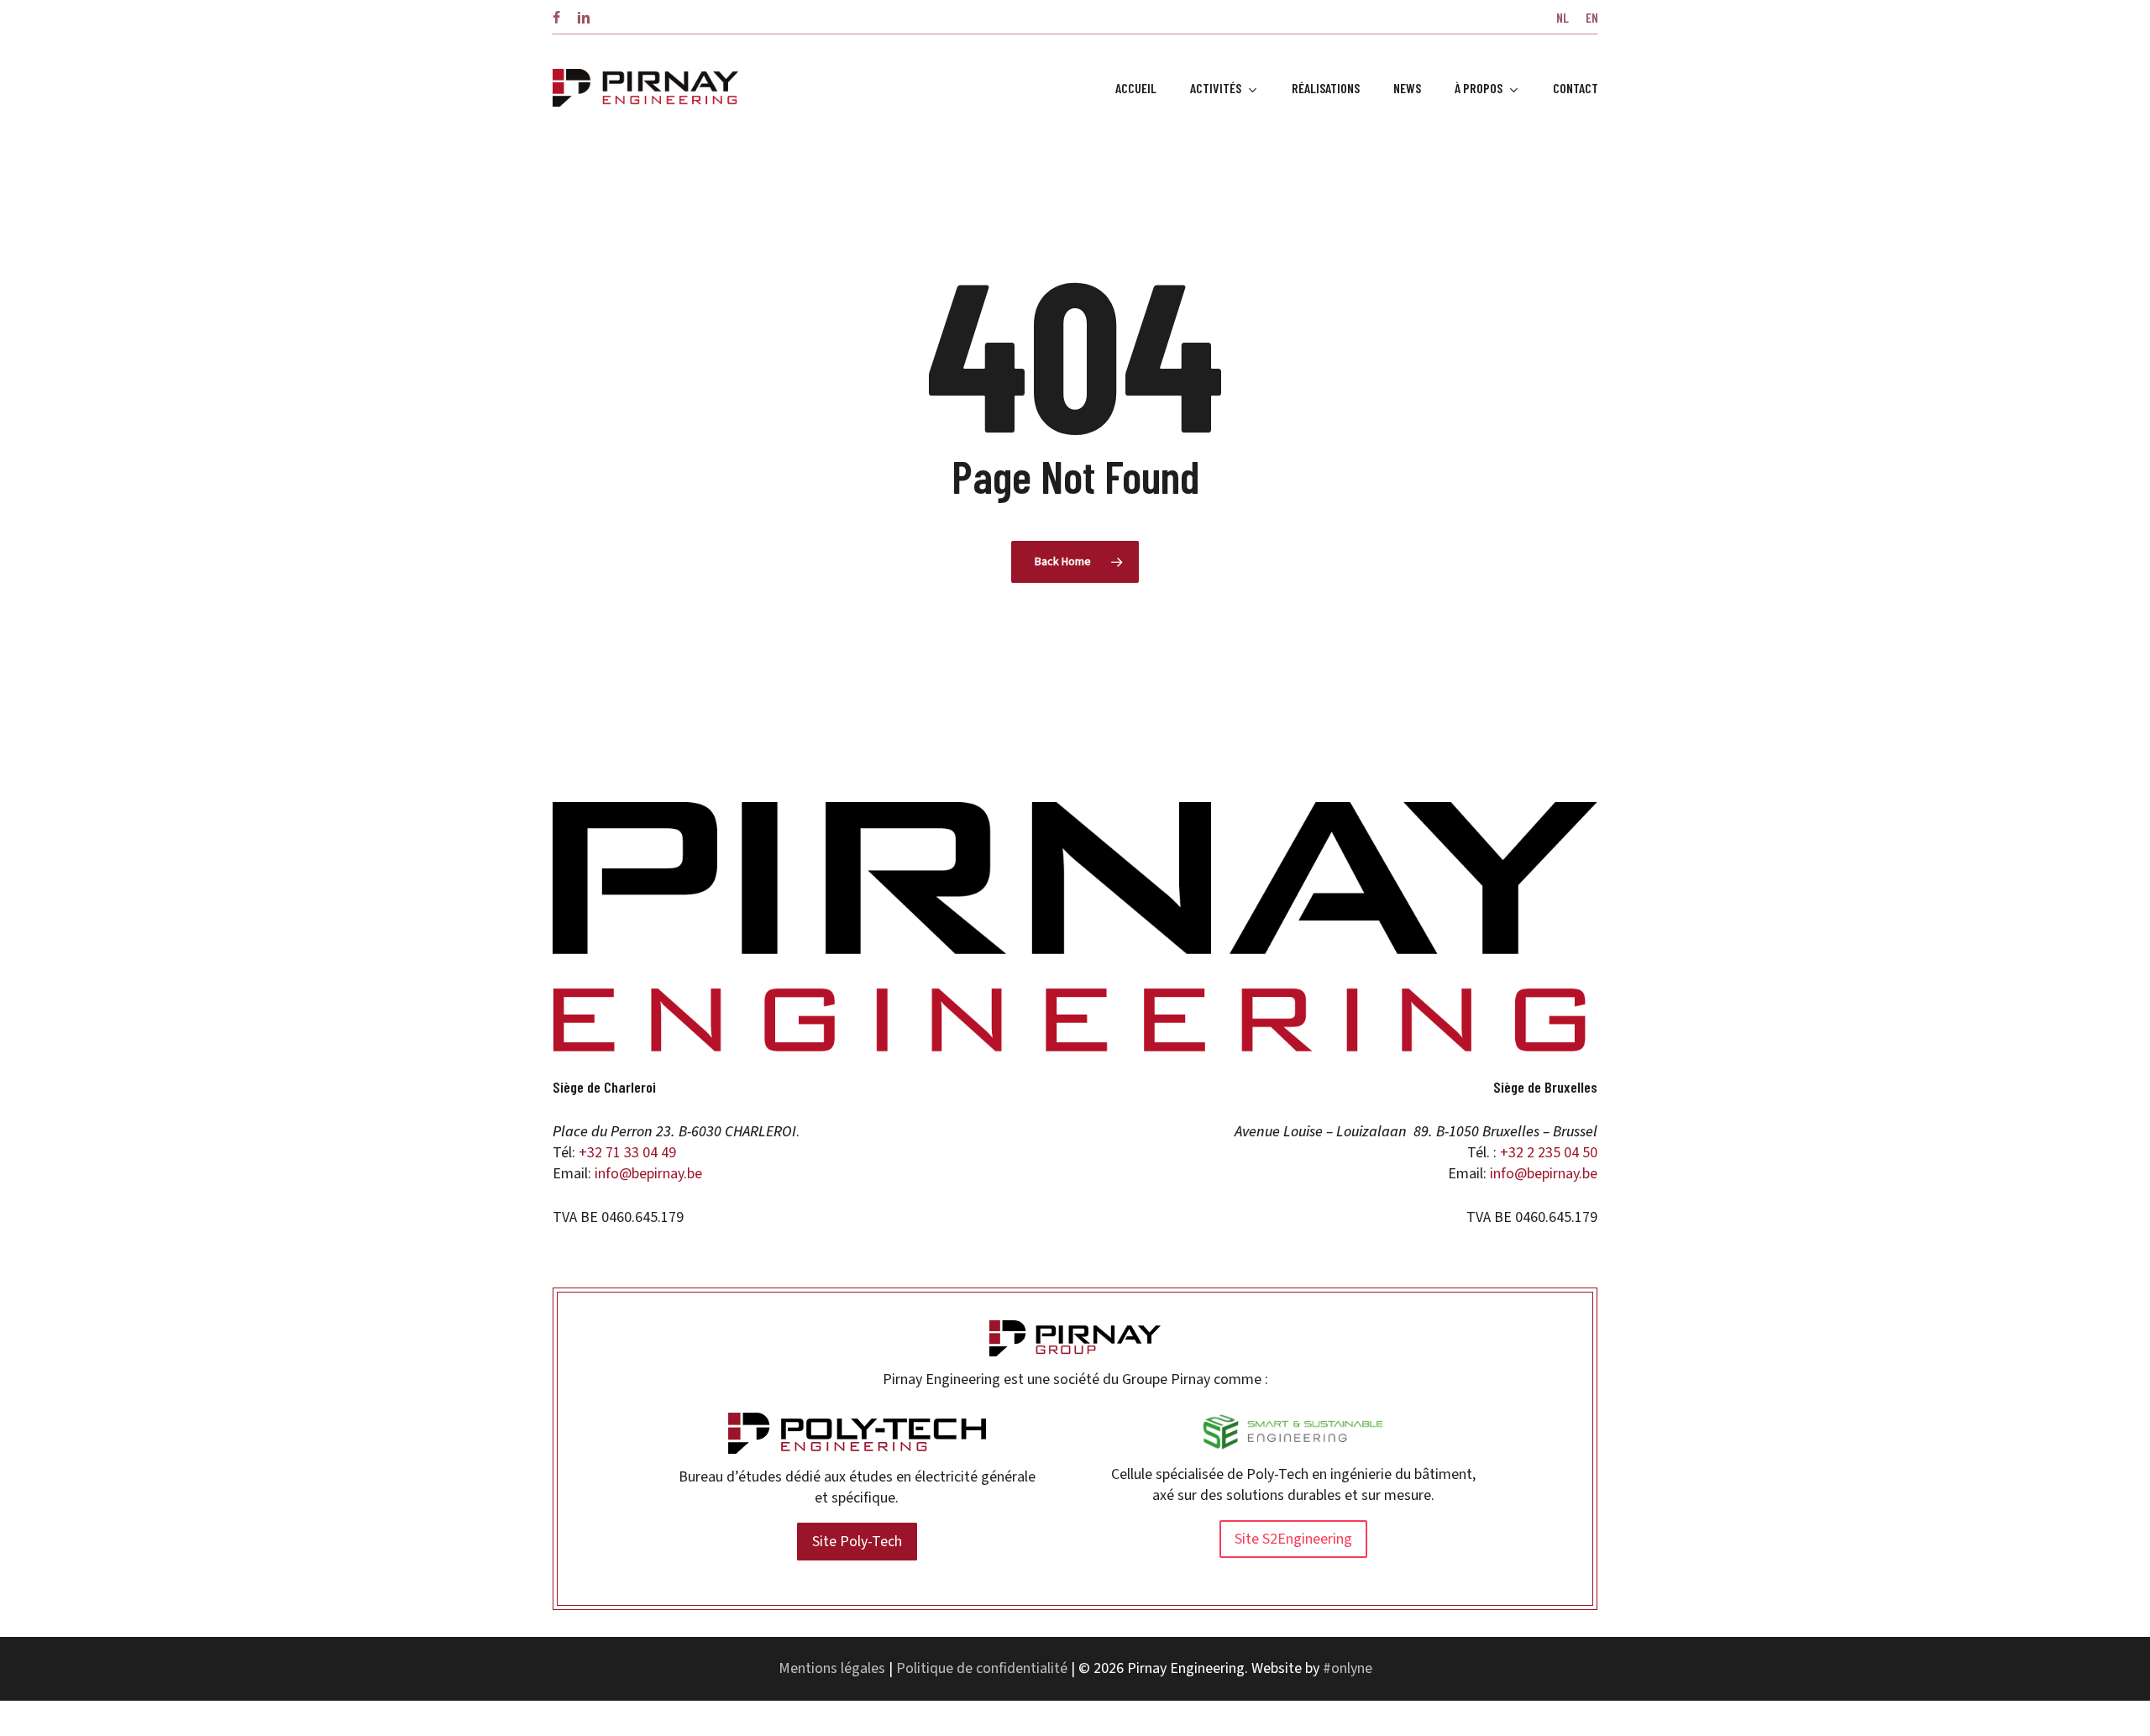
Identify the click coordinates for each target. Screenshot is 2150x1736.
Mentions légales (832, 1668)
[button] (857, 1542)
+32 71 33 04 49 (627, 1153)
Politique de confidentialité (982, 1668)
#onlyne (1348, 1668)
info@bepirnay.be (648, 1174)
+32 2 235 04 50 (1549, 1153)
